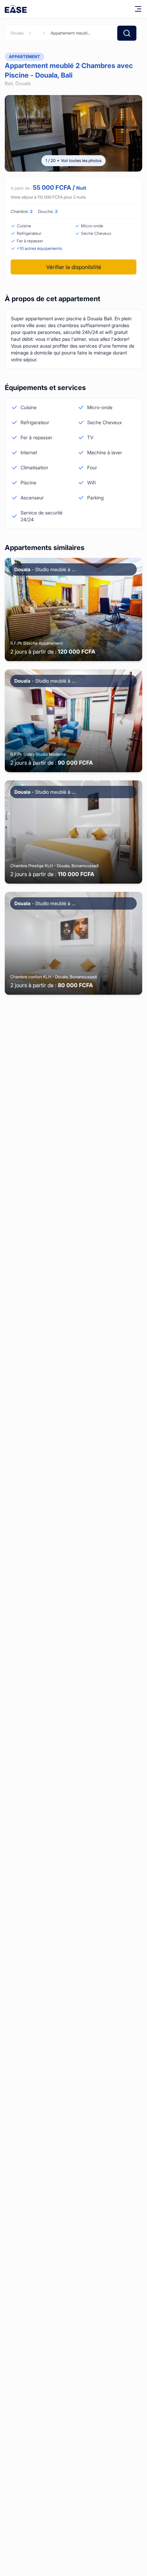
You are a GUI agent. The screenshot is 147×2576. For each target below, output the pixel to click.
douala (17, 33)
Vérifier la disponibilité (74, 267)
